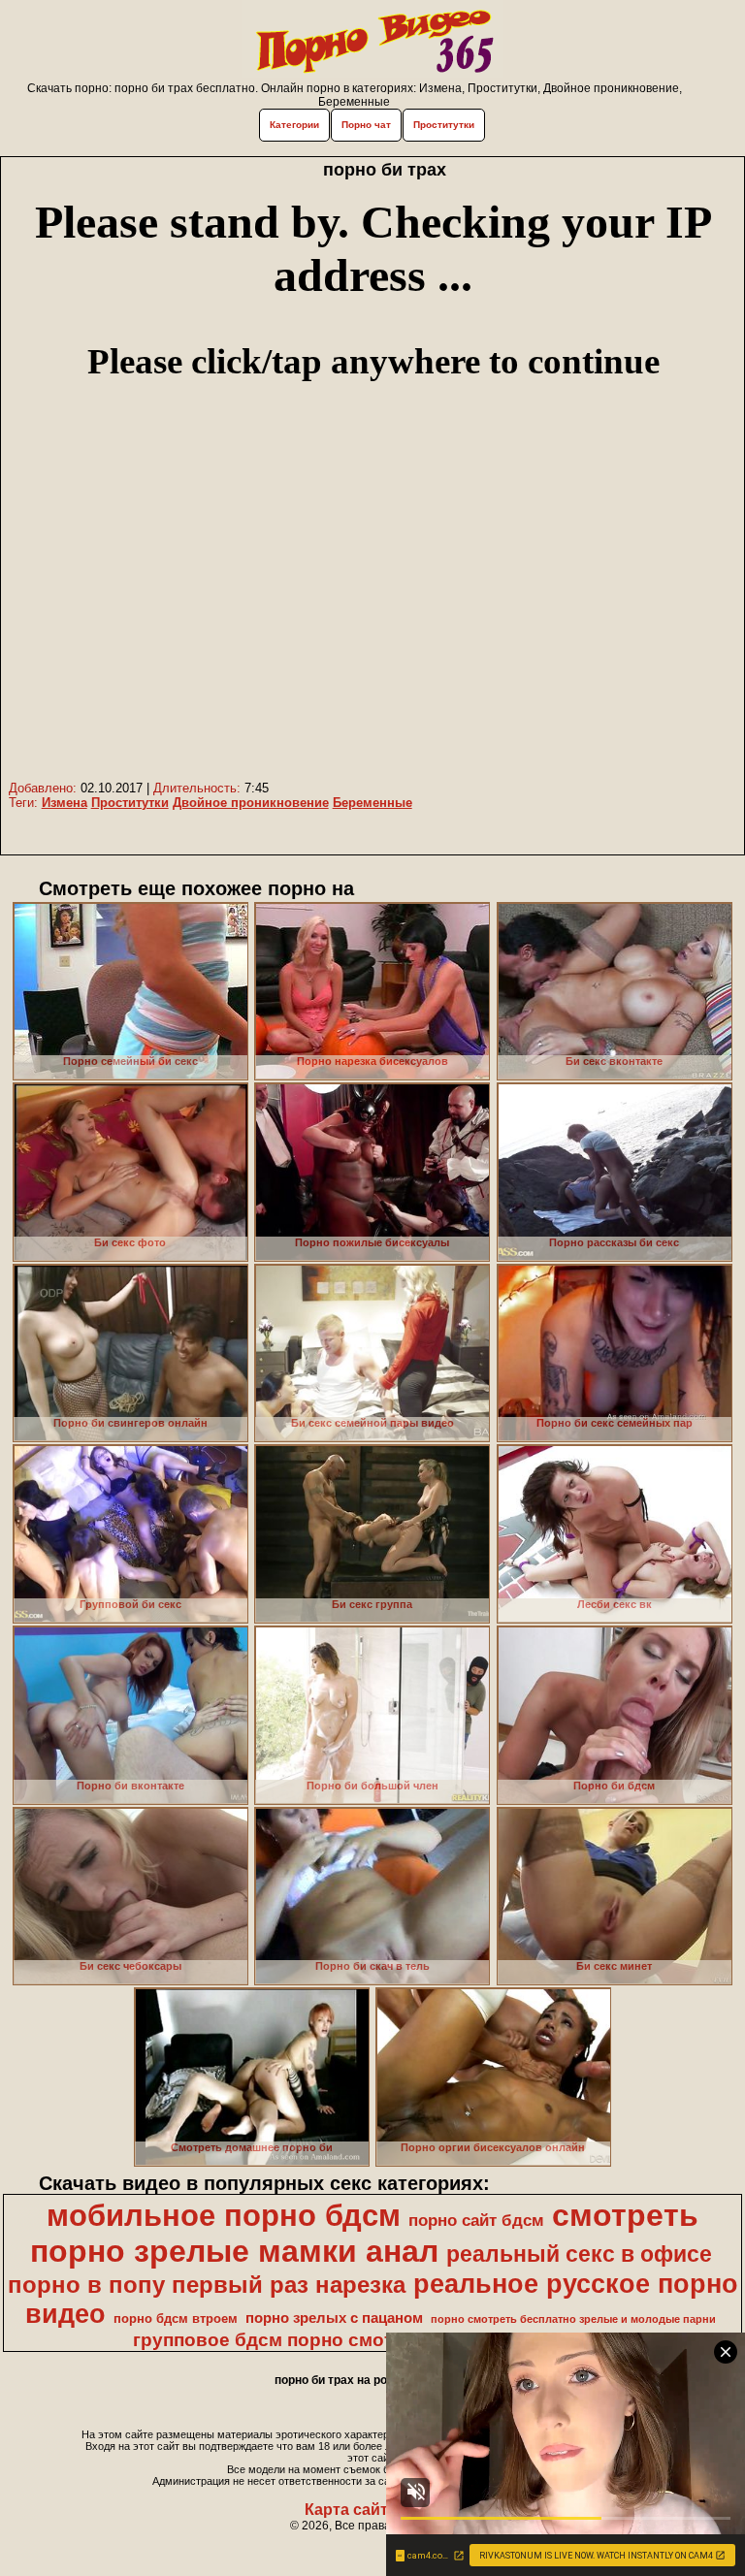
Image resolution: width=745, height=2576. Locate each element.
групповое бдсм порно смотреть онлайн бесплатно (371, 2340)
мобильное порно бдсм (224, 2215)
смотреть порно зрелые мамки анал (365, 2233)
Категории (294, 125)
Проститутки (444, 125)
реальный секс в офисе (579, 2254)
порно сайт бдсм (476, 2220)
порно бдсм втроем (176, 2318)
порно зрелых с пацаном (334, 2318)
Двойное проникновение (251, 803)
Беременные (372, 803)
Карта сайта (351, 2510)
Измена (65, 803)
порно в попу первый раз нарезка (207, 2285)
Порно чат (366, 125)
